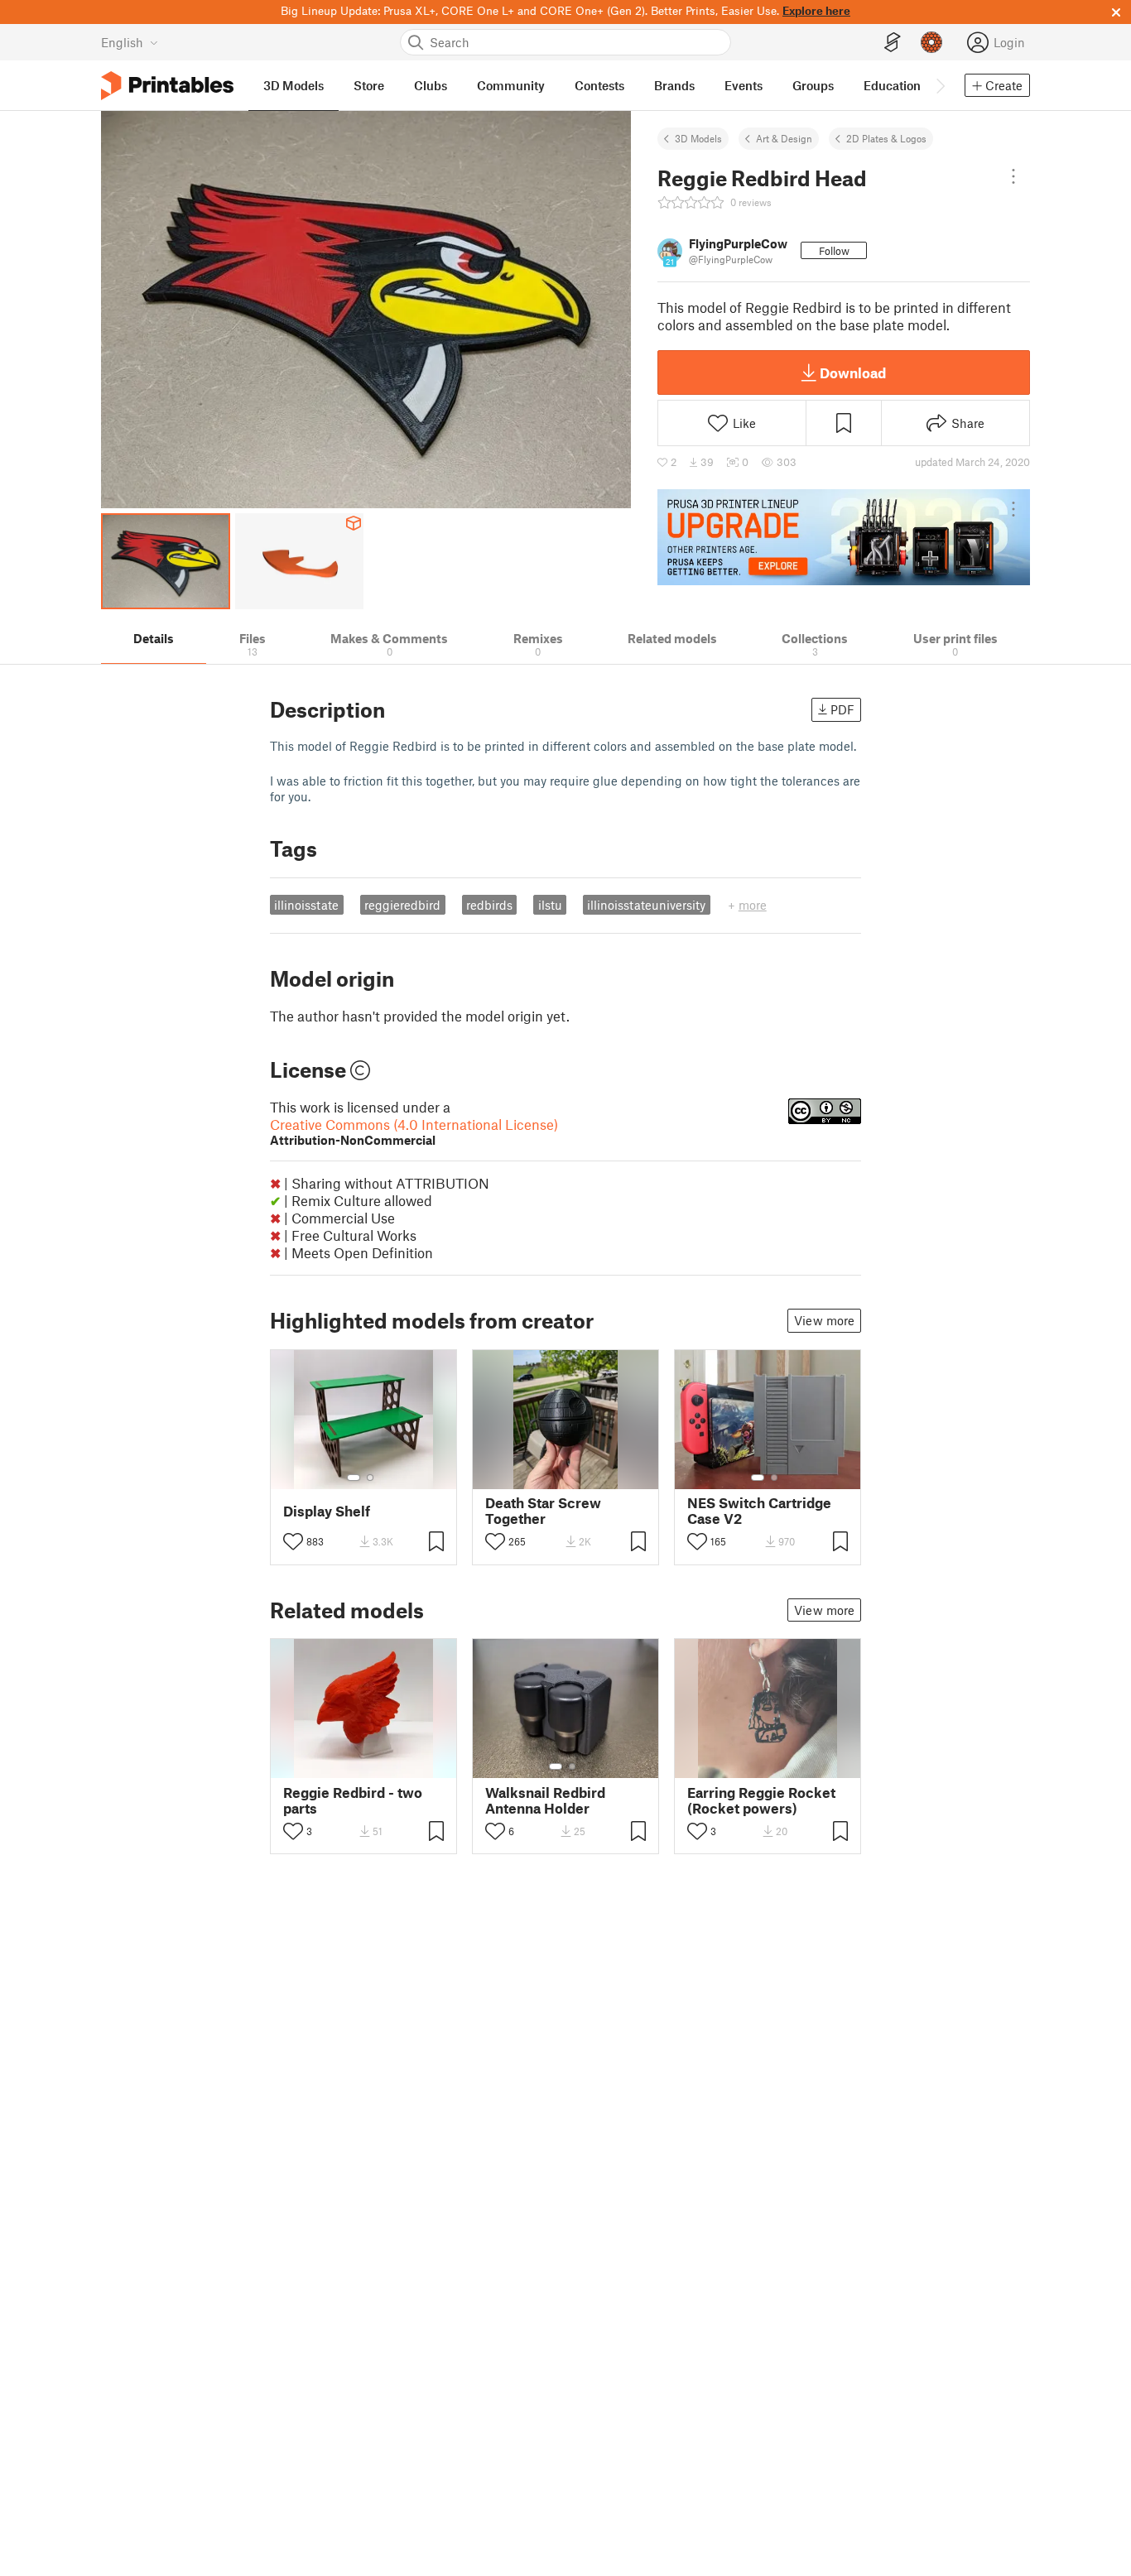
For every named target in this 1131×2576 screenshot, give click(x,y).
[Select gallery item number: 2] (370, 1478)
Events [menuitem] (744, 85)
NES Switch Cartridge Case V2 (759, 1511)
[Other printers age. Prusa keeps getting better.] (844, 537)
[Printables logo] (167, 86)
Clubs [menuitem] (431, 85)
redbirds (489, 905)
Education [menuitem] (892, 85)
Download (853, 372)
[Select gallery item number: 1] (354, 1478)
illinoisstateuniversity (646, 905)
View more (824, 1320)
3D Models (698, 138)
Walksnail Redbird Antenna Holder (545, 1800)
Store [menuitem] (369, 85)
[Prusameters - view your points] (931, 42)
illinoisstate (306, 905)
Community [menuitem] (511, 85)
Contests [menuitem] (599, 85)
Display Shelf (327, 1511)
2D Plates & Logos (886, 138)
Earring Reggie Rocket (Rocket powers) (761, 1800)
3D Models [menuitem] (294, 85)
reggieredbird (402, 905)
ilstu (550, 905)
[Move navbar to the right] (940, 85)
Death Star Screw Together (543, 1511)
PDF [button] (842, 709)
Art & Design (784, 138)
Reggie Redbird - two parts (353, 1800)
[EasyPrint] (893, 43)
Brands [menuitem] (674, 85)
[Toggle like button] (293, 1541)
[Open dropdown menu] (1013, 176)
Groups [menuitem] (813, 85)
